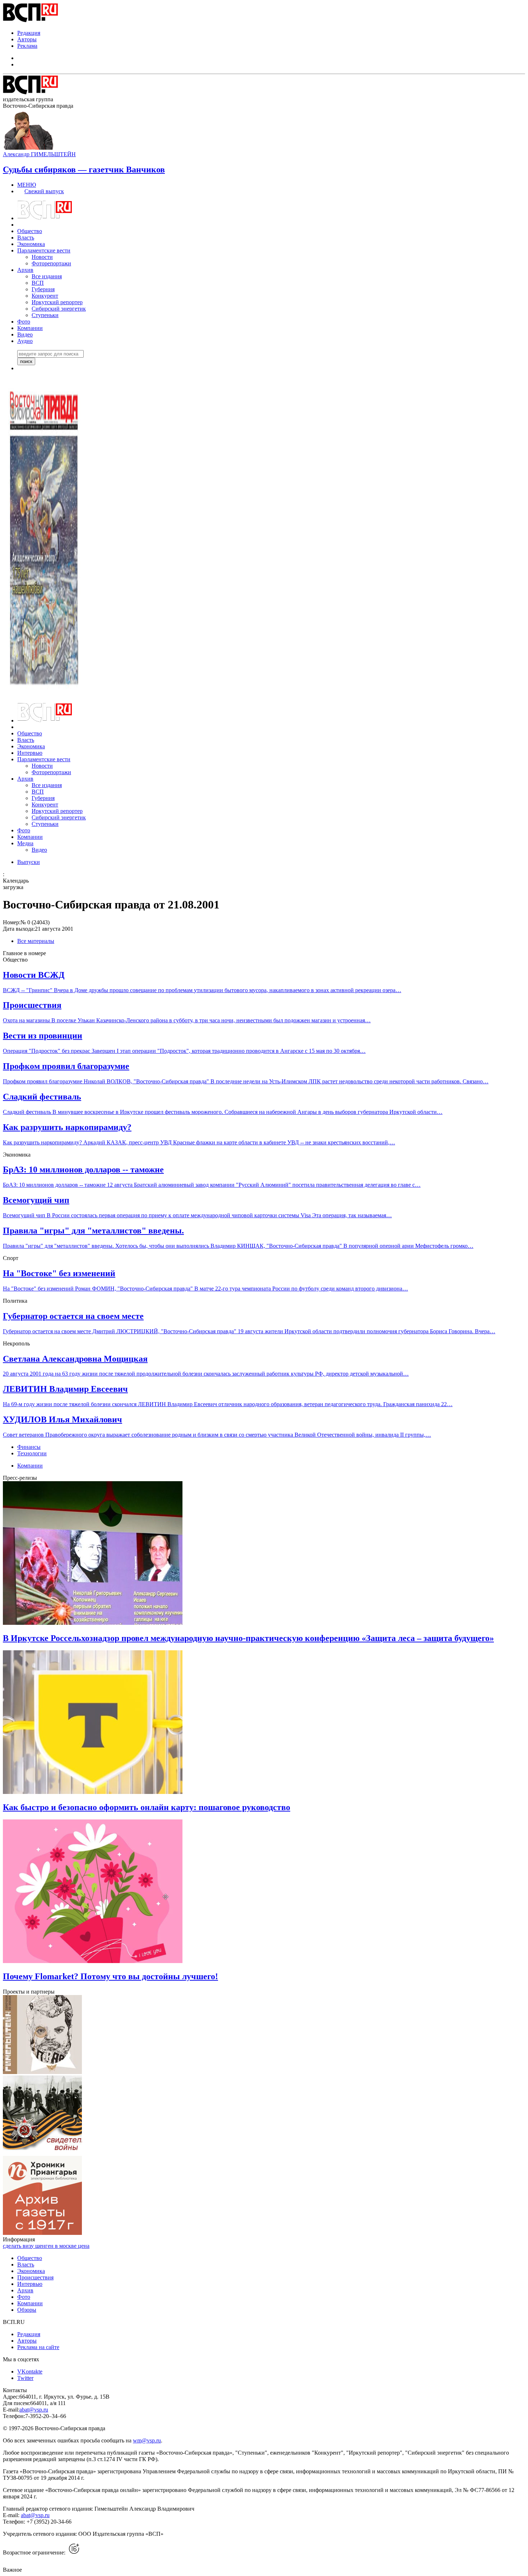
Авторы (27, 39)
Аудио (25, 341)
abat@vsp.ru (34, 2410)
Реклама (27, 46)
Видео (25, 334)
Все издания (47, 276)
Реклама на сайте (38, 2347)
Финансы (29, 1447)
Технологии (32, 1453)
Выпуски (29, 862)
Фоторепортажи (51, 263)
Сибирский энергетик (59, 309)
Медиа (25, 843)
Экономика (31, 244)
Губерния (43, 289)
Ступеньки (45, 315)
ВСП (38, 283)
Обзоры (27, 2310)
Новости (42, 257)
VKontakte (30, 2372)
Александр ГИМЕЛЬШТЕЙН (39, 154)
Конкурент (45, 296)
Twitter (25, 2378)
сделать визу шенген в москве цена (46, 2246)
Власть (26, 238)
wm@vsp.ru (147, 2440)
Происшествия (35, 2277)
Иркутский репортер (57, 302)
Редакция (29, 33)
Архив (25, 270)
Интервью (30, 753)
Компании (30, 328)
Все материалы (36, 941)
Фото (24, 322)
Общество (30, 231)
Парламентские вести (44, 250)
